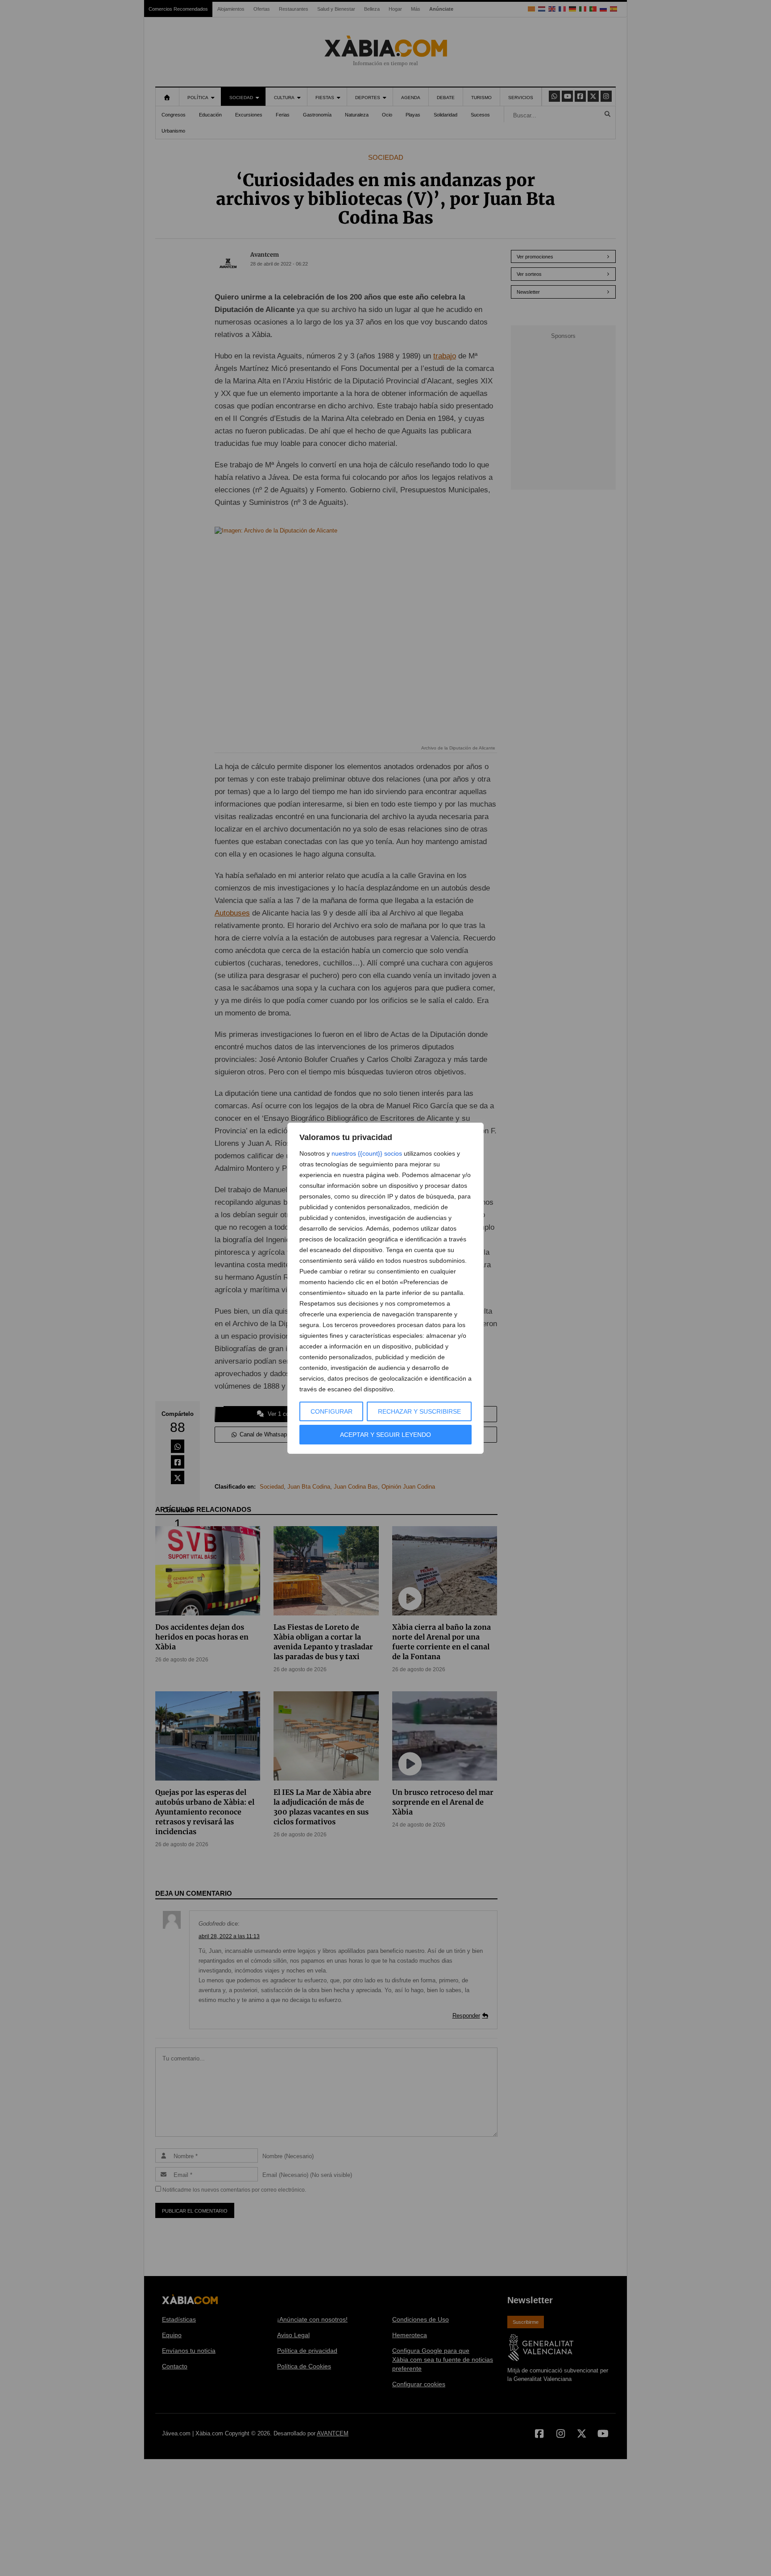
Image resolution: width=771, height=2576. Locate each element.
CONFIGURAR (332, 1411)
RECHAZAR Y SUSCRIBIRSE (419, 1411)
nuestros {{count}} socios (367, 1153)
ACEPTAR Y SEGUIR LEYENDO (385, 1435)
